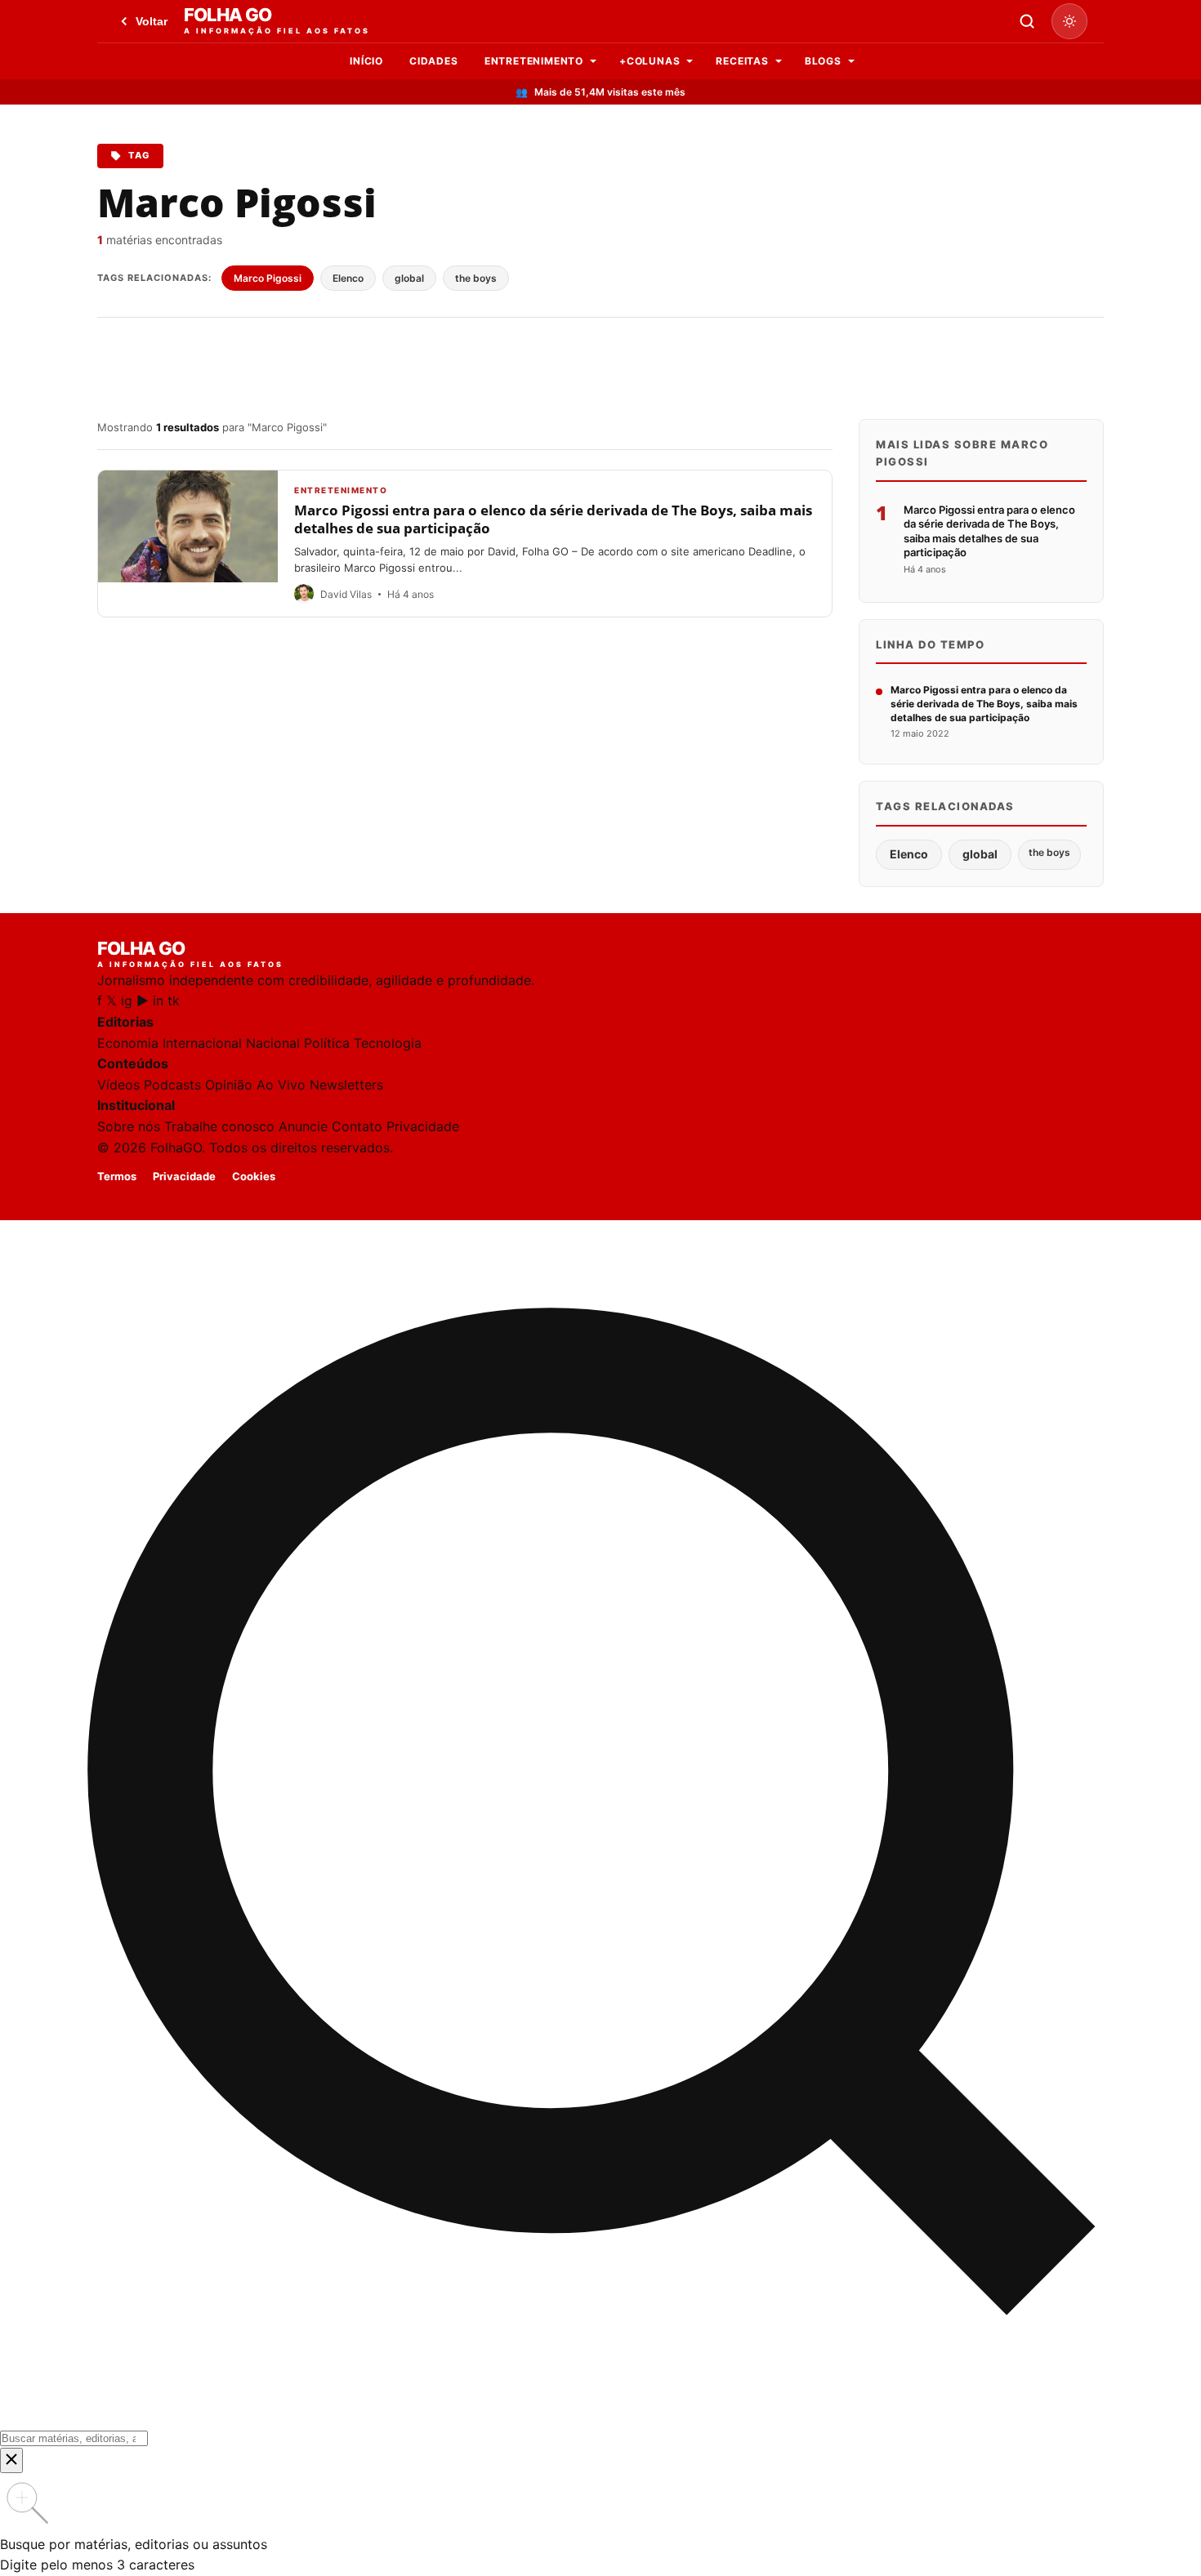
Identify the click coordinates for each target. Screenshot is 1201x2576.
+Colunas (650, 61)
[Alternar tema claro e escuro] (1069, 21)
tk (174, 1001)
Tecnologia (388, 1043)
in (158, 1001)
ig (127, 1001)
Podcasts (172, 1085)
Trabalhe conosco (219, 1126)
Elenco (348, 278)
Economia (128, 1043)
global (409, 278)
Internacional (202, 1043)
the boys (476, 278)
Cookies (254, 1176)
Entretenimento (534, 61)
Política (327, 1043)
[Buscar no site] (1027, 21)
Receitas (742, 61)
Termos (117, 1176)
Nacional (273, 1043)
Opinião (229, 1085)
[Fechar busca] (11, 2460)
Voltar (152, 21)
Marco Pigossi (268, 278)
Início (366, 61)
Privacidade (423, 1126)
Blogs (823, 61)
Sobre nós (129, 1126)
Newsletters (346, 1085)
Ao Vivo (281, 1085)
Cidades (434, 61)
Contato (357, 1126)
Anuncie (303, 1126)
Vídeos (118, 1085)
